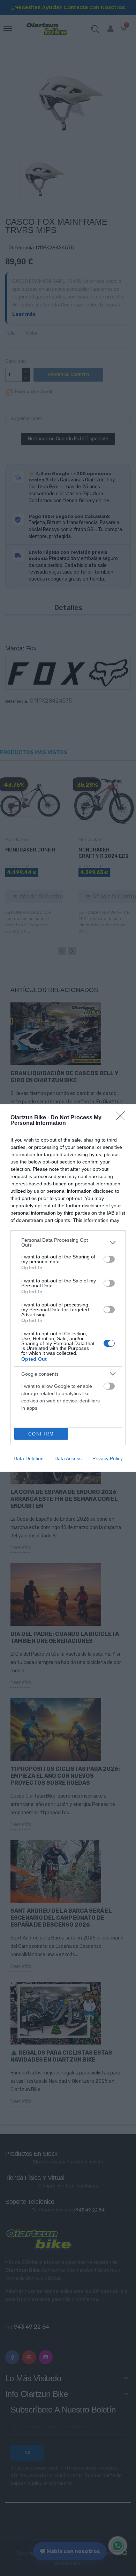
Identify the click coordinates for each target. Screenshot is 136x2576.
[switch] (109, 1259)
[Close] (122, 1118)
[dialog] (68, 1288)
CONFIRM (41, 1434)
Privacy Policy (108, 1458)
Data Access (68, 1458)
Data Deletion (29, 1458)
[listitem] (68, 1242)
